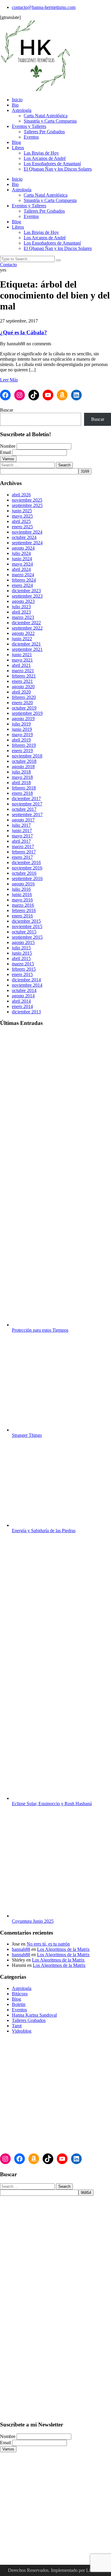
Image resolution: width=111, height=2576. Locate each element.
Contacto (8, 265)
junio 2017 (22, 830)
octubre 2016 (24, 873)
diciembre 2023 (26, 591)
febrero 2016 (24, 910)
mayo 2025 (22, 516)
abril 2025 (21, 521)
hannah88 (21, 1949)
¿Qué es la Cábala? (24, 332)
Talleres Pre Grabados (44, 132)
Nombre (8, 446)
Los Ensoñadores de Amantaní (52, 164)
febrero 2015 (24, 969)
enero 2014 (22, 1006)
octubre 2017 (24, 809)
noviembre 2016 (27, 868)
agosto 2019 (23, 719)
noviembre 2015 (27, 926)
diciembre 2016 (26, 862)
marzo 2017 (23, 846)
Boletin (19, 2004)
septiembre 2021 (27, 649)
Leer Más (9, 380)
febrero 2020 (24, 697)
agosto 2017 (23, 820)
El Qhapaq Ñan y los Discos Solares (58, 169)
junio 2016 (22, 894)
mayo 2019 (22, 735)
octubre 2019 (24, 708)
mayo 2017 (22, 836)
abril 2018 (21, 783)
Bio (15, 105)
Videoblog (22, 2031)
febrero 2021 (24, 676)
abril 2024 (21, 569)
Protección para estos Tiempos (40, 1330)
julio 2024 (21, 553)
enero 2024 (22, 585)
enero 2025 (22, 527)
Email (5, 452)
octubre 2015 (24, 932)
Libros (18, 148)
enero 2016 (22, 916)
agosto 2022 (23, 633)
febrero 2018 (24, 788)
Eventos (31, 137)
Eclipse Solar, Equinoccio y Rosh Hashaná (52, 1804)
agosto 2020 (23, 687)
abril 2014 (21, 1001)
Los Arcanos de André (45, 158)
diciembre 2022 (26, 623)
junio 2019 (22, 729)
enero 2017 (22, 857)
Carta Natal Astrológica (46, 116)
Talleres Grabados (29, 2020)
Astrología (22, 110)
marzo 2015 (23, 964)
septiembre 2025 (27, 505)
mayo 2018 (22, 777)
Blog (16, 142)
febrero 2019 (24, 745)
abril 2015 (21, 958)
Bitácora (20, 1994)
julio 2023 (21, 607)
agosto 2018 (23, 767)
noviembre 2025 (27, 500)
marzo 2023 (23, 617)
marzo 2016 (23, 905)
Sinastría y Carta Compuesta (50, 121)
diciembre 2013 (26, 1012)
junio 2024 (22, 559)
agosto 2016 (23, 884)
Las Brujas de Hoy (41, 153)
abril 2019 (21, 740)
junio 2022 (22, 639)
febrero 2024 (24, 580)
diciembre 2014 (26, 980)
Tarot (17, 2026)
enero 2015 (22, 974)
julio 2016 (21, 889)
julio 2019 (21, 724)
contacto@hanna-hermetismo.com (44, 7)
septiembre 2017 (27, 814)
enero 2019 (22, 751)
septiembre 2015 (27, 937)
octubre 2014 (24, 990)
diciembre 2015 (26, 921)
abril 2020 (21, 692)
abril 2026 (21, 495)
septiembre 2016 (27, 878)
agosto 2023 (23, 601)
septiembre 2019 (27, 713)
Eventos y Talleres (29, 126)
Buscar (7, 410)
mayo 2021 (22, 660)
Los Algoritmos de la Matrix (63, 1949)
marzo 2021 (23, 671)
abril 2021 (21, 665)
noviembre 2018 (27, 756)
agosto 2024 (23, 548)
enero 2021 (22, 681)
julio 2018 (21, 772)
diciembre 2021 (26, 644)
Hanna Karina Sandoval (34, 2015)
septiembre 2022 (27, 628)
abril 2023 (21, 612)
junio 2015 (22, 953)
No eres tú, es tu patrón (48, 1944)
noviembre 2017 (27, 804)
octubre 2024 (24, 537)
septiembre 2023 (27, 596)
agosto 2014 (23, 996)
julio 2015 (21, 948)
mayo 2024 (22, 564)
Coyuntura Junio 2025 (33, 1921)
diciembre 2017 (26, 799)
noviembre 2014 (27, 985)
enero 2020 (22, 703)
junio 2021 (22, 655)
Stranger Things (27, 1435)
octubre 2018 (24, 761)
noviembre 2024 (27, 532)
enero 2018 (22, 793)
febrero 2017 (24, 852)
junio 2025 (22, 511)
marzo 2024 (23, 575)
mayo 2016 (22, 900)
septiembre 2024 (27, 543)
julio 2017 (21, 825)
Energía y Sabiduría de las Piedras (44, 1531)
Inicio (17, 100)
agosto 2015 (23, 942)
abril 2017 (21, 841)
